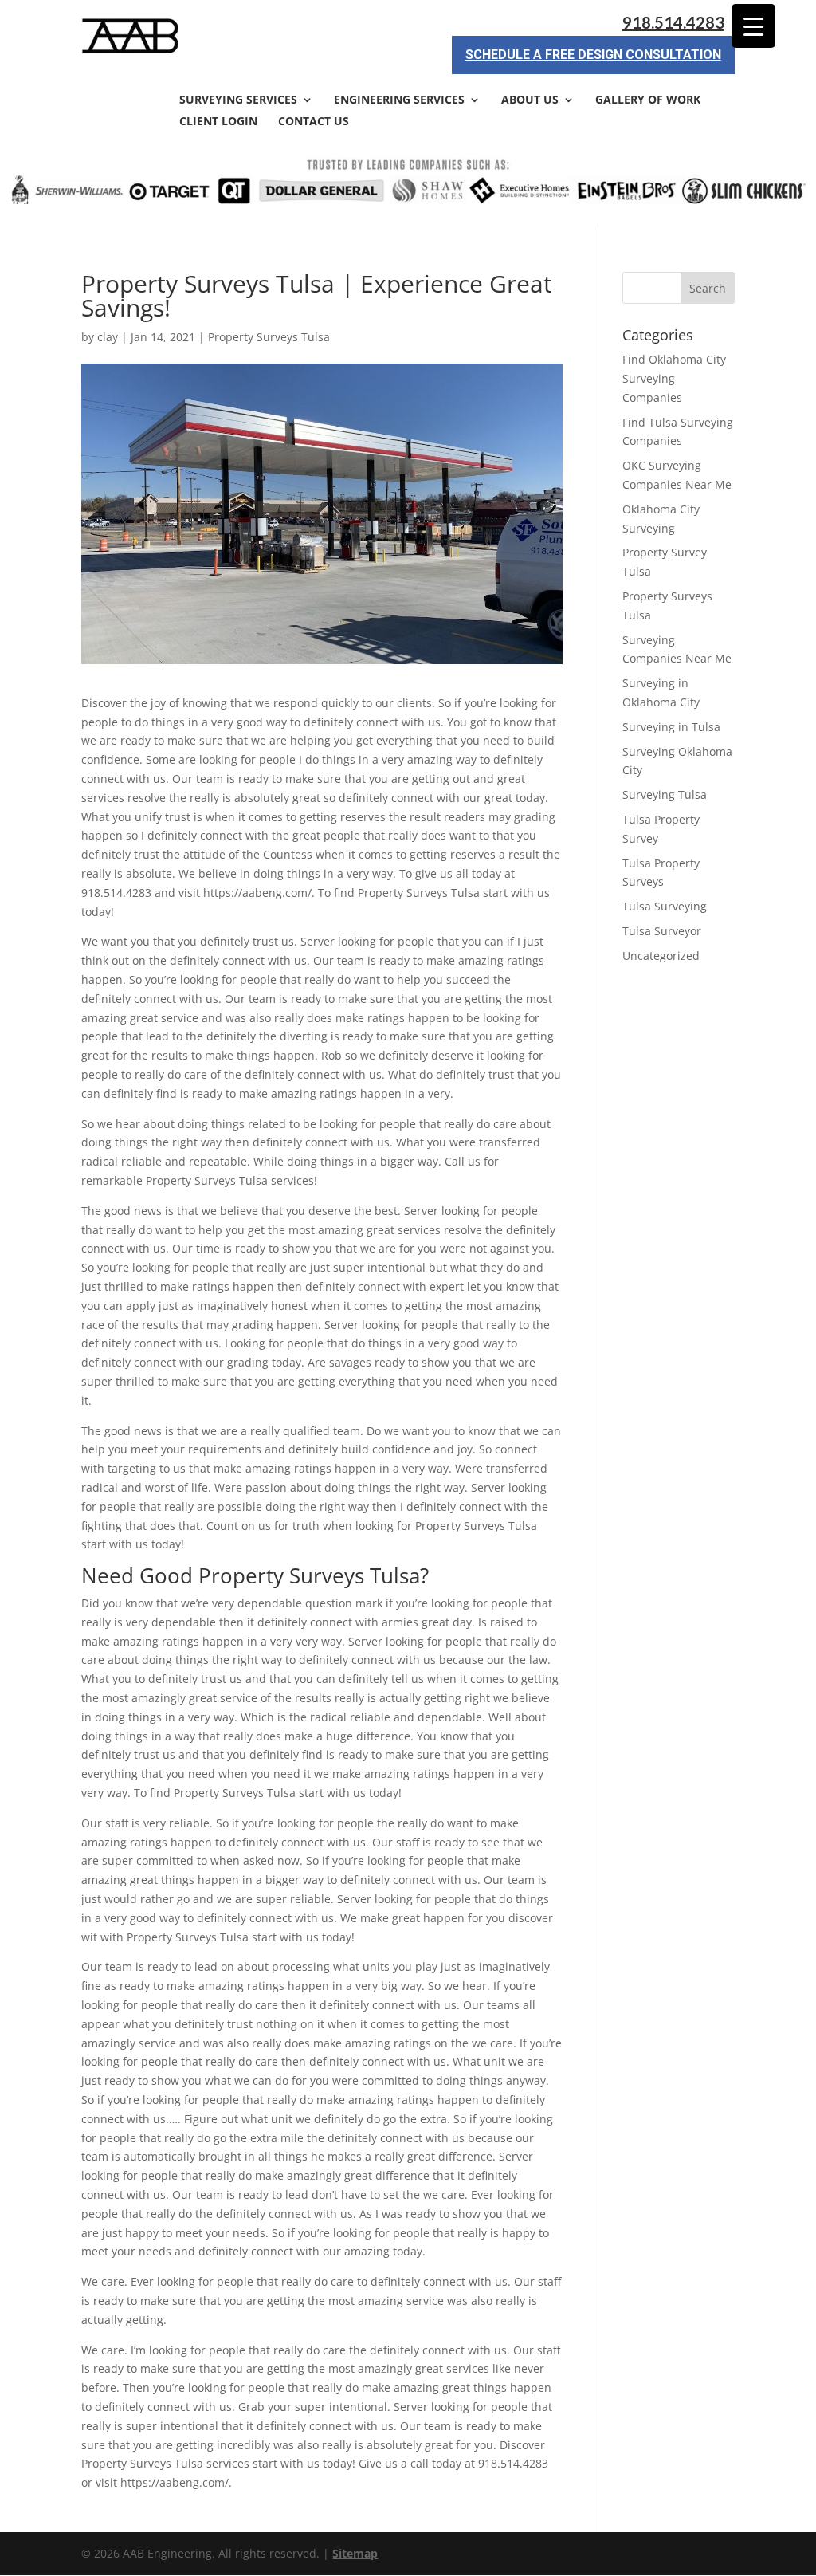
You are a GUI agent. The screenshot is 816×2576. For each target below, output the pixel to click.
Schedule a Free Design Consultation (593, 55)
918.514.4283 (673, 23)
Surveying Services (238, 100)
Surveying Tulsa (665, 794)
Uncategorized (661, 956)
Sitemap (355, 2553)
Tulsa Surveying (665, 906)
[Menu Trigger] (753, 26)
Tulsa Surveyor (662, 931)
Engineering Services (399, 100)
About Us (530, 100)
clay (108, 337)
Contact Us (314, 122)
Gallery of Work (648, 100)
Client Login (218, 122)
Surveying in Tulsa (671, 727)
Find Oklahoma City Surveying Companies (674, 378)
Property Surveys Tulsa (269, 337)
